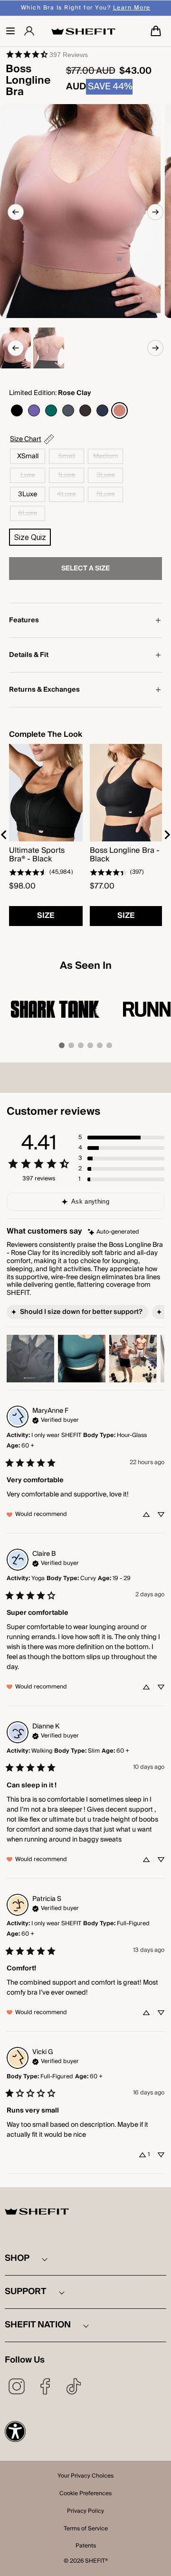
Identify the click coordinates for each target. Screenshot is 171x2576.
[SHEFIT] (83, 31)
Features (24, 620)
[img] (114, 1232)
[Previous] (16, 212)
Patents (86, 2547)
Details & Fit (29, 655)
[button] (10, 31)
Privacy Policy (85, 2512)
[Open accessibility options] (15, 2431)
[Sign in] (29, 31)
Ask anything (90, 1202)
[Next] (155, 212)
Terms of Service (86, 2529)
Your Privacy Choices (85, 2477)
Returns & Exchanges (44, 690)
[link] (47, 54)
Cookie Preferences (85, 2494)
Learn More (132, 8)
